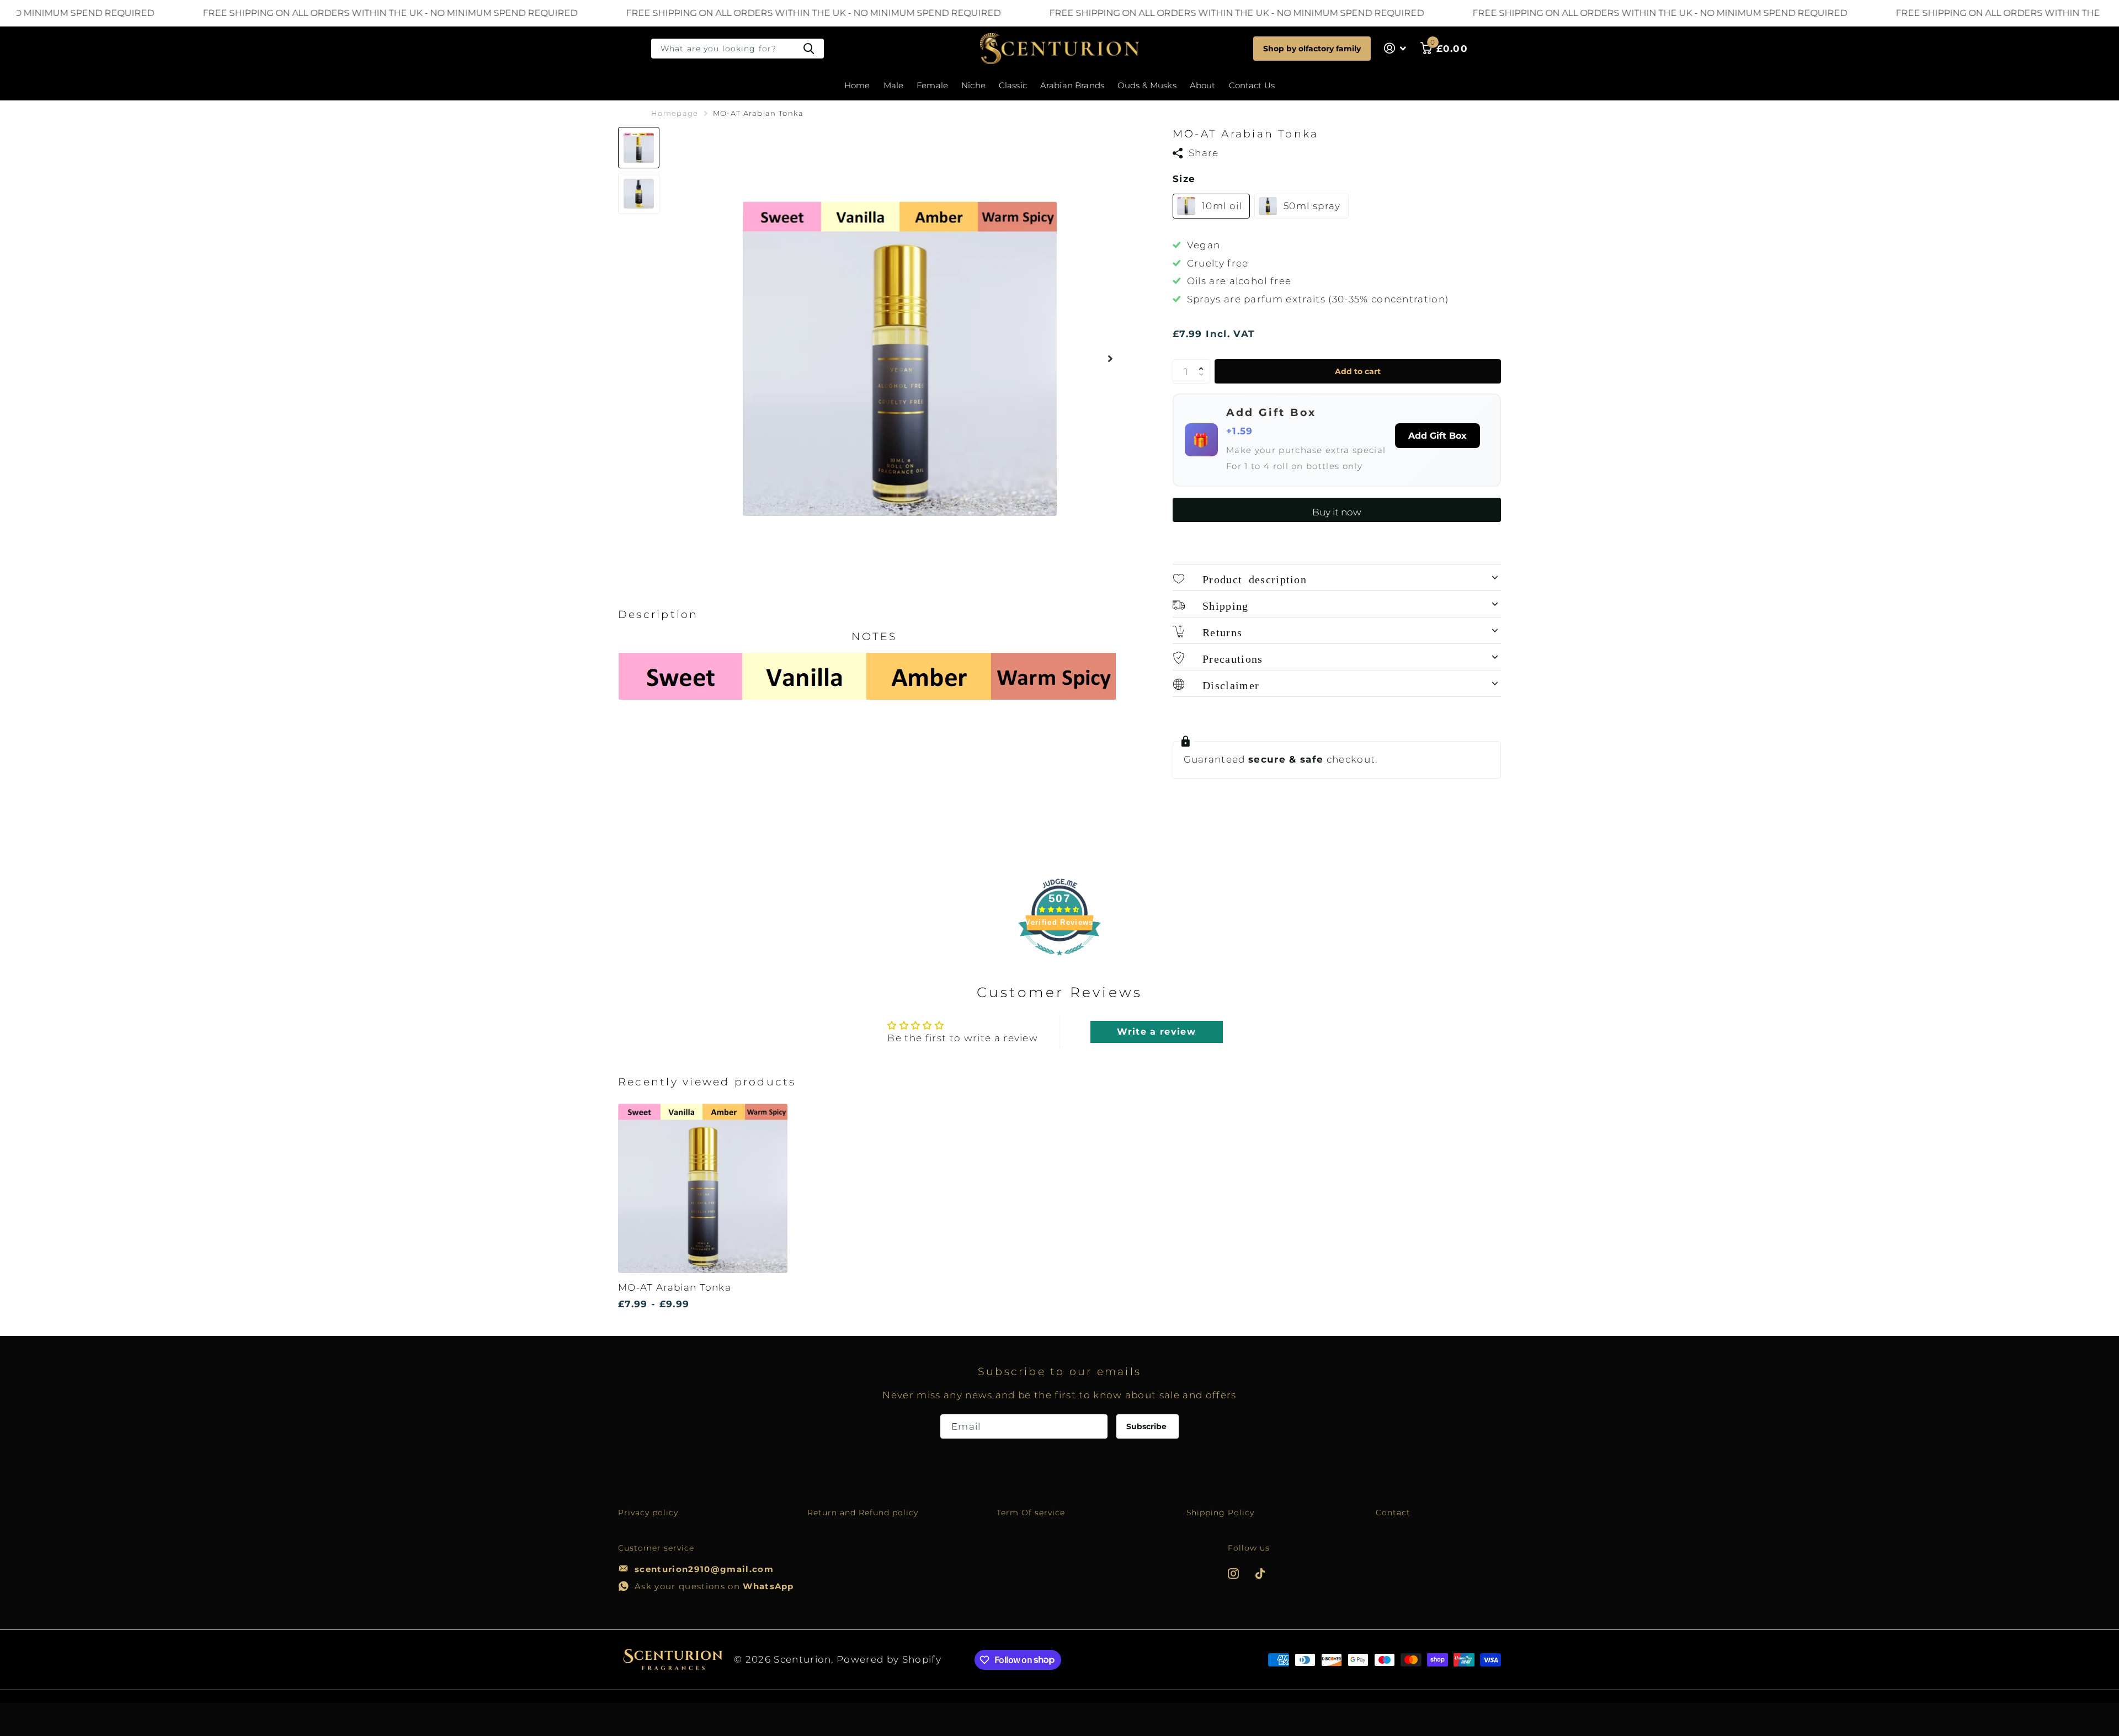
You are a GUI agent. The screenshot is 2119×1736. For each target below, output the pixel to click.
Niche (973, 85)
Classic (1013, 85)
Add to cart (1358, 371)
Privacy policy (648, 1513)
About (1203, 85)
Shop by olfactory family (1312, 49)
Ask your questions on (714, 1586)
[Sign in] (1395, 48)
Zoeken (809, 49)
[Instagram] (1233, 1573)
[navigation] (639, 148)
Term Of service (1031, 1513)
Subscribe (1148, 1426)
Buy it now (1337, 512)
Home (857, 85)
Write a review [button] (1156, 1032)
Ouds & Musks (1147, 85)
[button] (1110, 358)
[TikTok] (1260, 1573)
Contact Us (1252, 85)
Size (1184, 179)
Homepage (675, 113)
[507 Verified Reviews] (1059, 961)
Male (894, 85)
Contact (1393, 1513)
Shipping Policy (1221, 1513)
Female (932, 85)
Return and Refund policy (863, 1513)
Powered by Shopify (889, 1659)
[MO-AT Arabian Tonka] (703, 1188)
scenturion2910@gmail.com (704, 1569)
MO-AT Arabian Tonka (675, 1287)
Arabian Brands (1072, 85)
